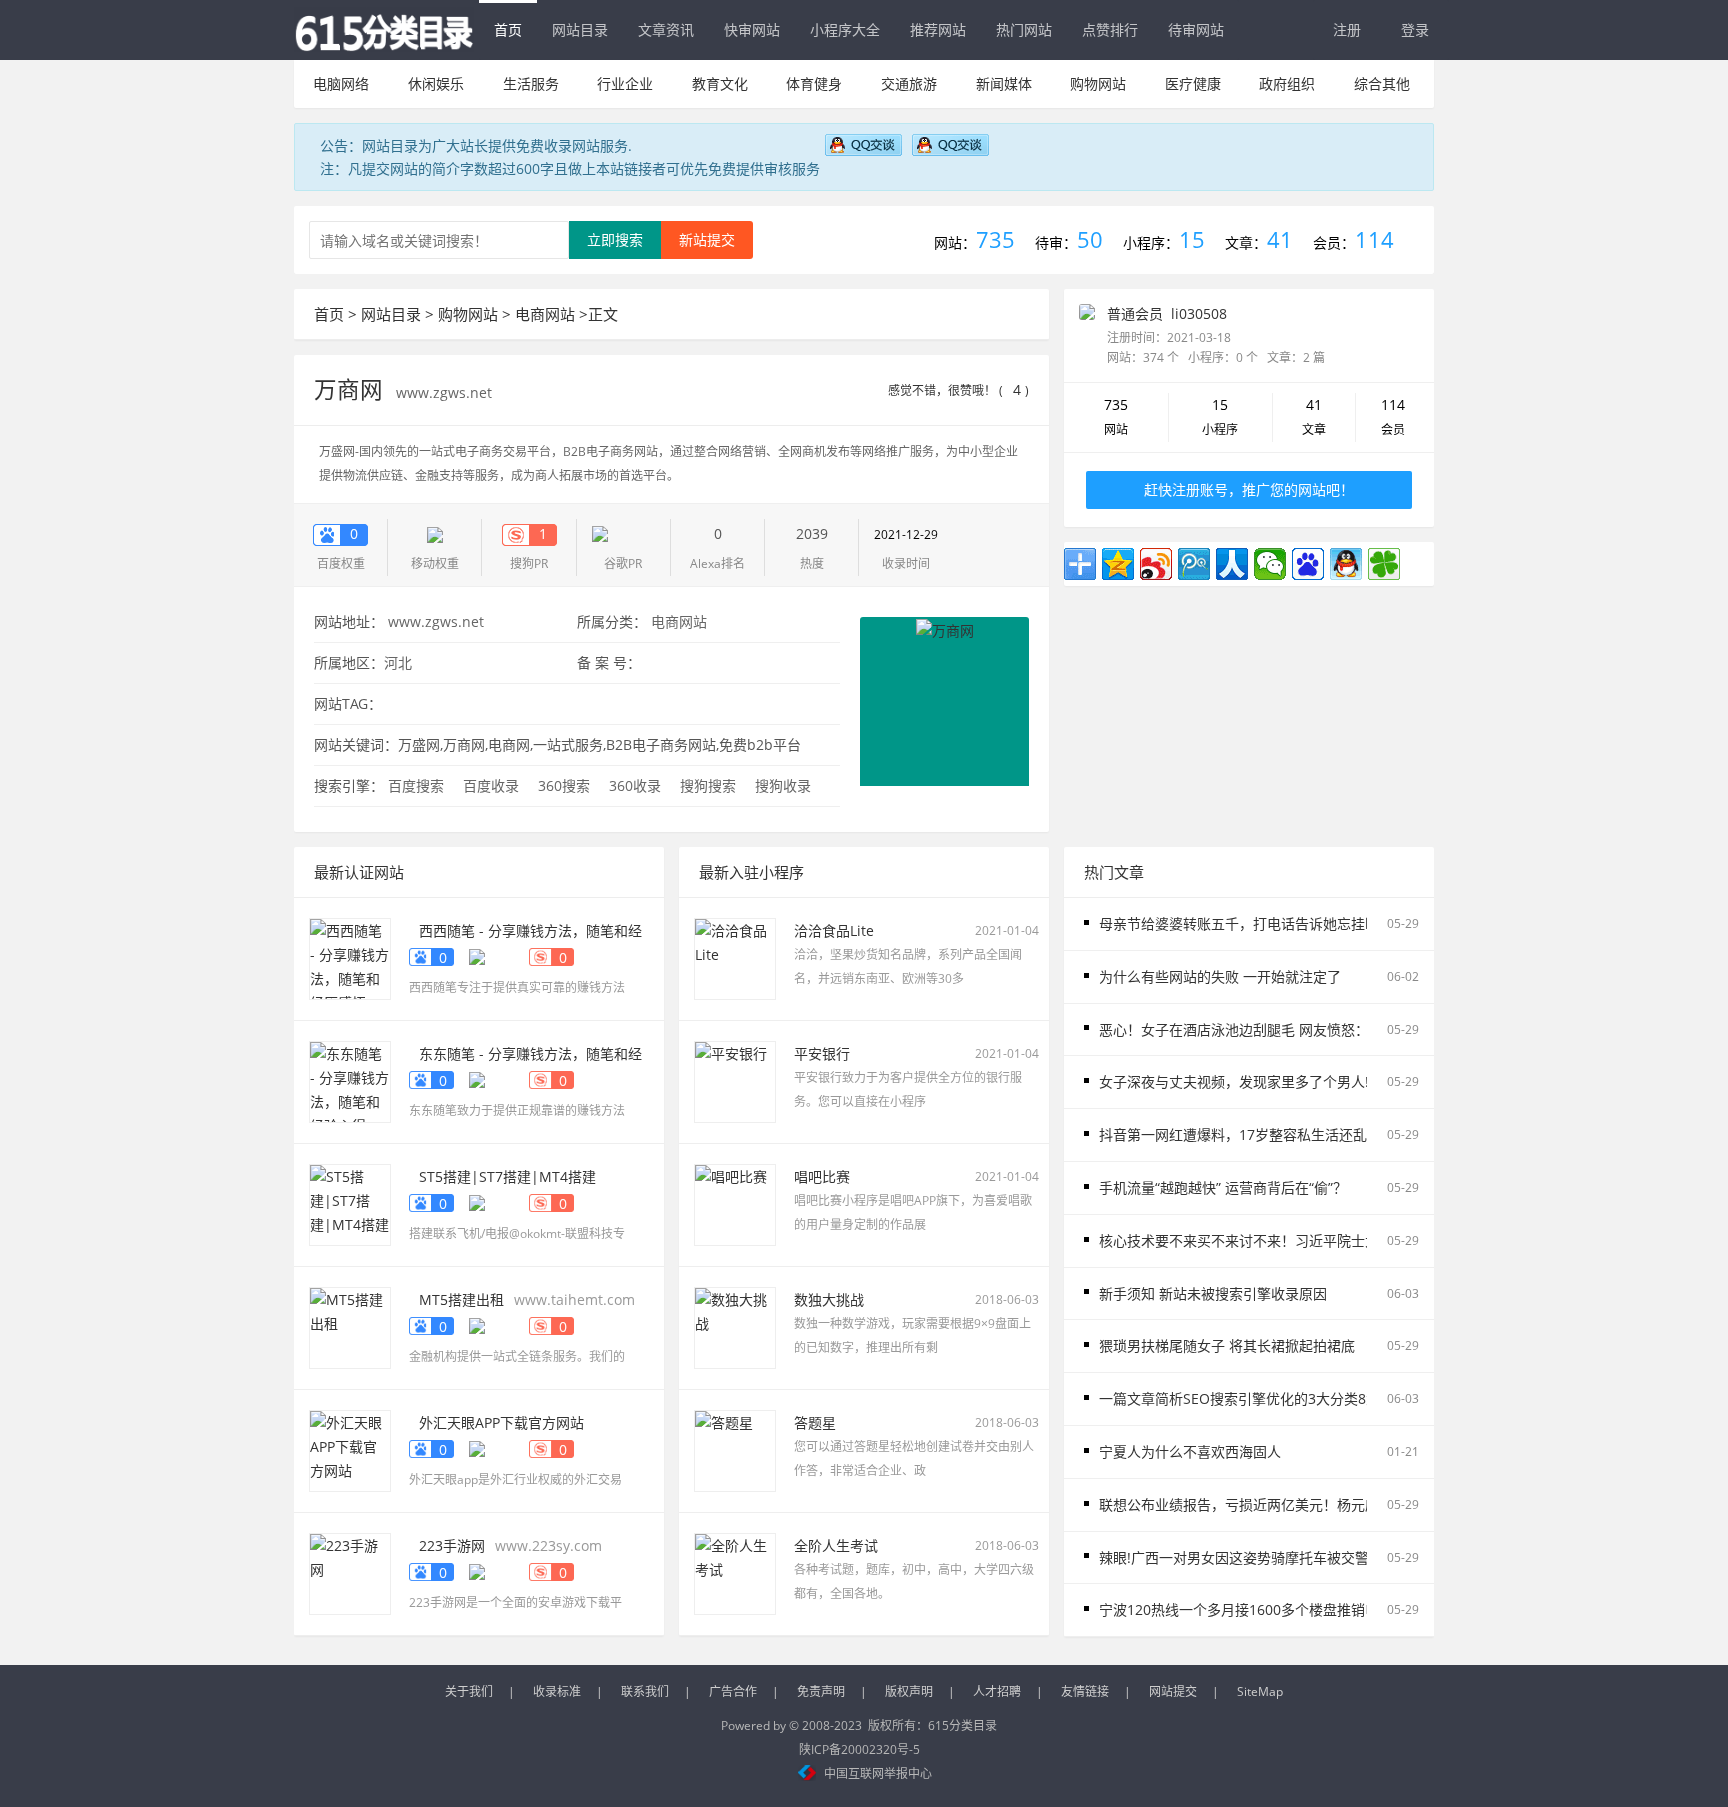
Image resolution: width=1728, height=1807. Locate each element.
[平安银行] (735, 1080)
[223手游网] (350, 1572)
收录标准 (557, 1691)
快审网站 (752, 29)
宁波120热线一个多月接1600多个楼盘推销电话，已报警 (1274, 1609)
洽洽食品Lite (834, 930)
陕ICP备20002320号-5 (859, 1749)
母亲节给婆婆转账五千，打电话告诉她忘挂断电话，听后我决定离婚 (1309, 923)
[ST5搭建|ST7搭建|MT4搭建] (350, 1203)
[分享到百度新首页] (1308, 564)
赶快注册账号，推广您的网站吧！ (1249, 489)
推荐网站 (938, 29)
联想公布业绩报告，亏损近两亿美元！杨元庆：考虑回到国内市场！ (1309, 1504)
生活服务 (531, 83)
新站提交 (707, 239)
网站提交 (1173, 1691)
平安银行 (822, 1053)
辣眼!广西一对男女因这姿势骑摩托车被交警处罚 (1248, 1557)
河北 (398, 662)
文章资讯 (666, 29)
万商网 (351, 389)
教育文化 (720, 83)
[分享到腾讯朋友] (1384, 564)
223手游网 (452, 1545)
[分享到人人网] (1232, 564)
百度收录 (491, 785)
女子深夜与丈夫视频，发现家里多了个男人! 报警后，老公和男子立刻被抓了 (1334, 1081)
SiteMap (1260, 1691)
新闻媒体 (1004, 83)
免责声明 (821, 1691)
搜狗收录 (783, 785)
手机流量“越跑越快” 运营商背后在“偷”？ (1223, 1187)
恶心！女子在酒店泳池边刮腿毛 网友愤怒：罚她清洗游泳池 (1283, 1029)
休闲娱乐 (436, 83)
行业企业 (625, 83)
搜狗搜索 (708, 785)
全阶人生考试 (836, 1545)
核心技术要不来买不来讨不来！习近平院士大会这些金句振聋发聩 (1302, 1240)
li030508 (1199, 313)
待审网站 (1196, 29)
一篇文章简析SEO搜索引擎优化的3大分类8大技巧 (1253, 1398)
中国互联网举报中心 (878, 1773)
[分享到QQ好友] (1346, 564)
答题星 (815, 1422)
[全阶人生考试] (735, 1572)
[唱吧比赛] (735, 1203)
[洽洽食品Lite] (735, 957)
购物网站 (1098, 83)
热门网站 (1024, 29)
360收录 (635, 785)
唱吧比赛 (822, 1176)
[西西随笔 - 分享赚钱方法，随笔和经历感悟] (350, 957)
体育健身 (814, 83)
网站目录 (580, 29)
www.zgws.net (444, 392)
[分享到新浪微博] (1156, 564)
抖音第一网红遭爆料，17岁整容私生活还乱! (1235, 1134)
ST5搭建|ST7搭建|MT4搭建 (507, 1176)
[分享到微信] (1270, 564)
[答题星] (735, 1449)
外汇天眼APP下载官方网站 (501, 1422)
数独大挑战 (829, 1299)
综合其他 (1382, 83)
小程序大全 (845, 29)
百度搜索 (416, 785)
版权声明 (909, 1691)
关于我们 (469, 1691)
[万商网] (945, 699)
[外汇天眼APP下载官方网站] (350, 1449)
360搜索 (564, 785)
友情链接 (1085, 1691)
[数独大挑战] (735, 1326)
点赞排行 (1110, 29)
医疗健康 (1193, 83)
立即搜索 (615, 239)
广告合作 (733, 1691)
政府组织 (1287, 83)
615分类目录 (962, 1725)
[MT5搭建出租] (350, 1326)
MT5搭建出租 (461, 1299)
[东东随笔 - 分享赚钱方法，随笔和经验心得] (350, 1080)
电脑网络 (341, 83)
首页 (508, 29)
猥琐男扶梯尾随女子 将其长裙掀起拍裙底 (1227, 1345)
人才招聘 (997, 1691)
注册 (1347, 29)
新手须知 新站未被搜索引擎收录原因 (1213, 1293)
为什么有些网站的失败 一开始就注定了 (1220, 976)
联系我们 (645, 1691)
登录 (1415, 29)
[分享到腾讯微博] (1194, 564)
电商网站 (545, 314)
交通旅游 (909, 83)
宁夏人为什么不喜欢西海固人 (1190, 1451)
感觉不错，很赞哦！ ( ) (958, 390)
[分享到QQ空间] (1118, 564)
